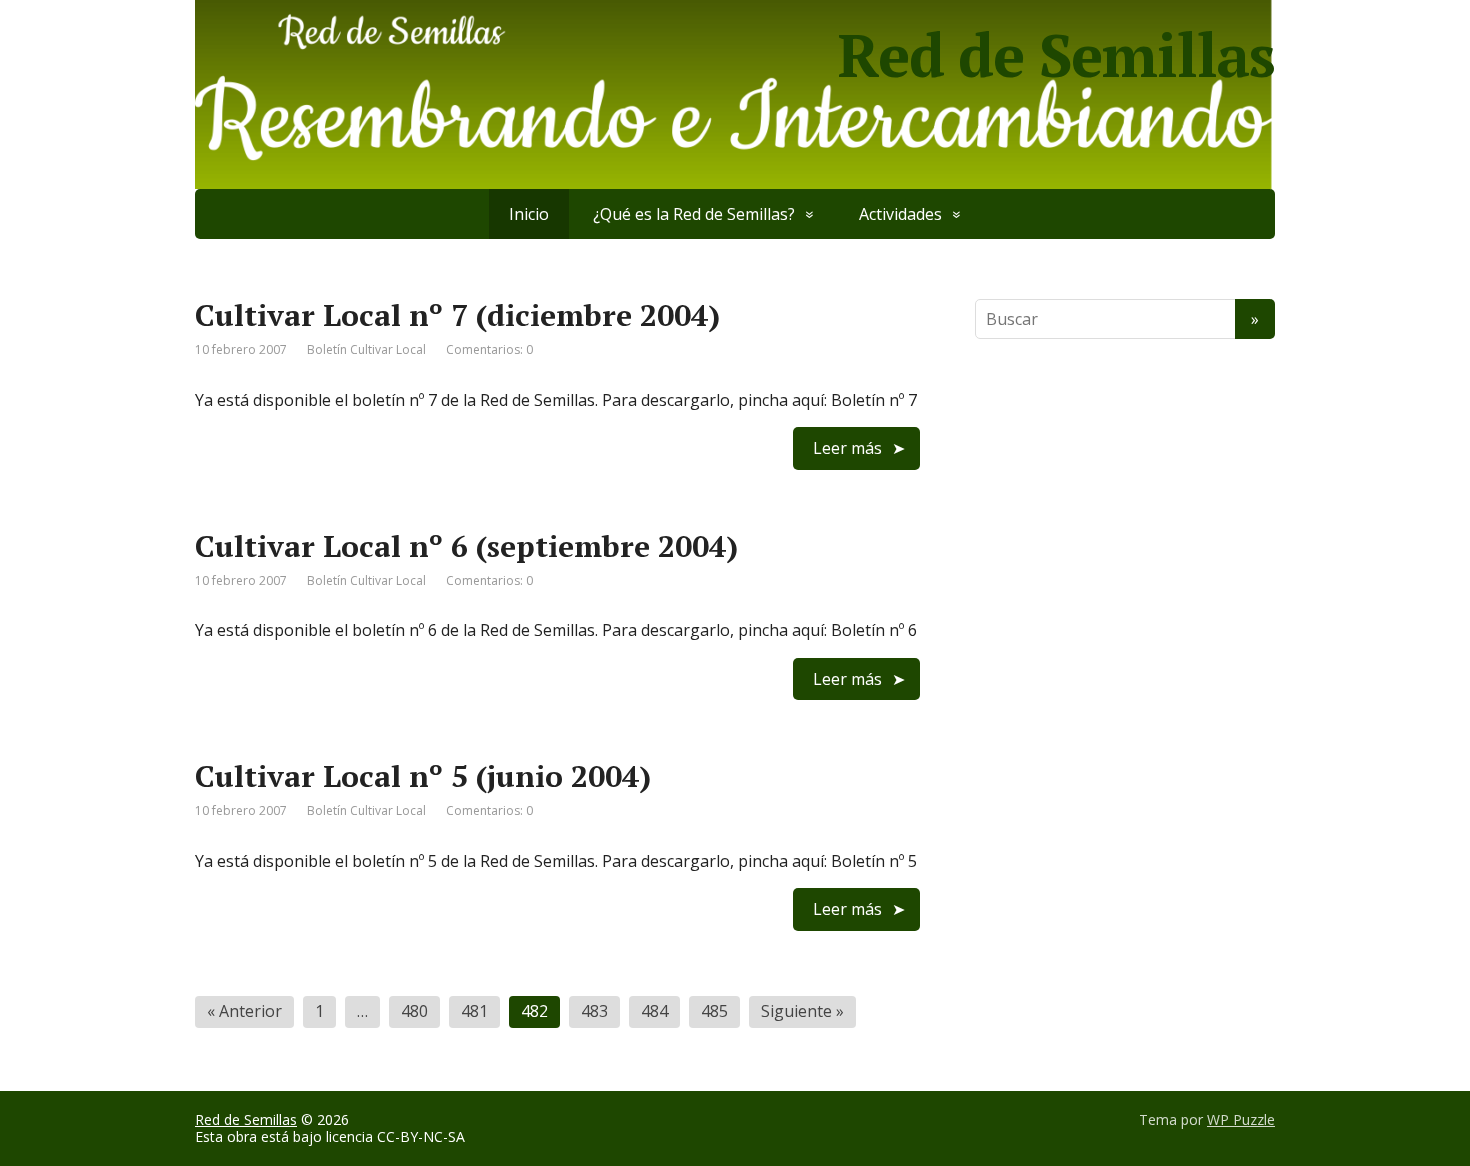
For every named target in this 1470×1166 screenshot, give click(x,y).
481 (474, 1011)
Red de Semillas (246, 1119)
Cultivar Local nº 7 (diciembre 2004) (457, 315)
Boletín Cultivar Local (366, 349)
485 (714, 1011)
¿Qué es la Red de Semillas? (694, 214)
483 (594, 1011)
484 (654, 1011)
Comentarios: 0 (489, 349)
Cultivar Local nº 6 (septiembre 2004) (466, 546)
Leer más (847, 448)
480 (414, 1011)
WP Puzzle (1241, 1119)
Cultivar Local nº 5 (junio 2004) (423, 776)
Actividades (900, 214)
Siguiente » (802, 1011)
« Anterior (244, 1011)
